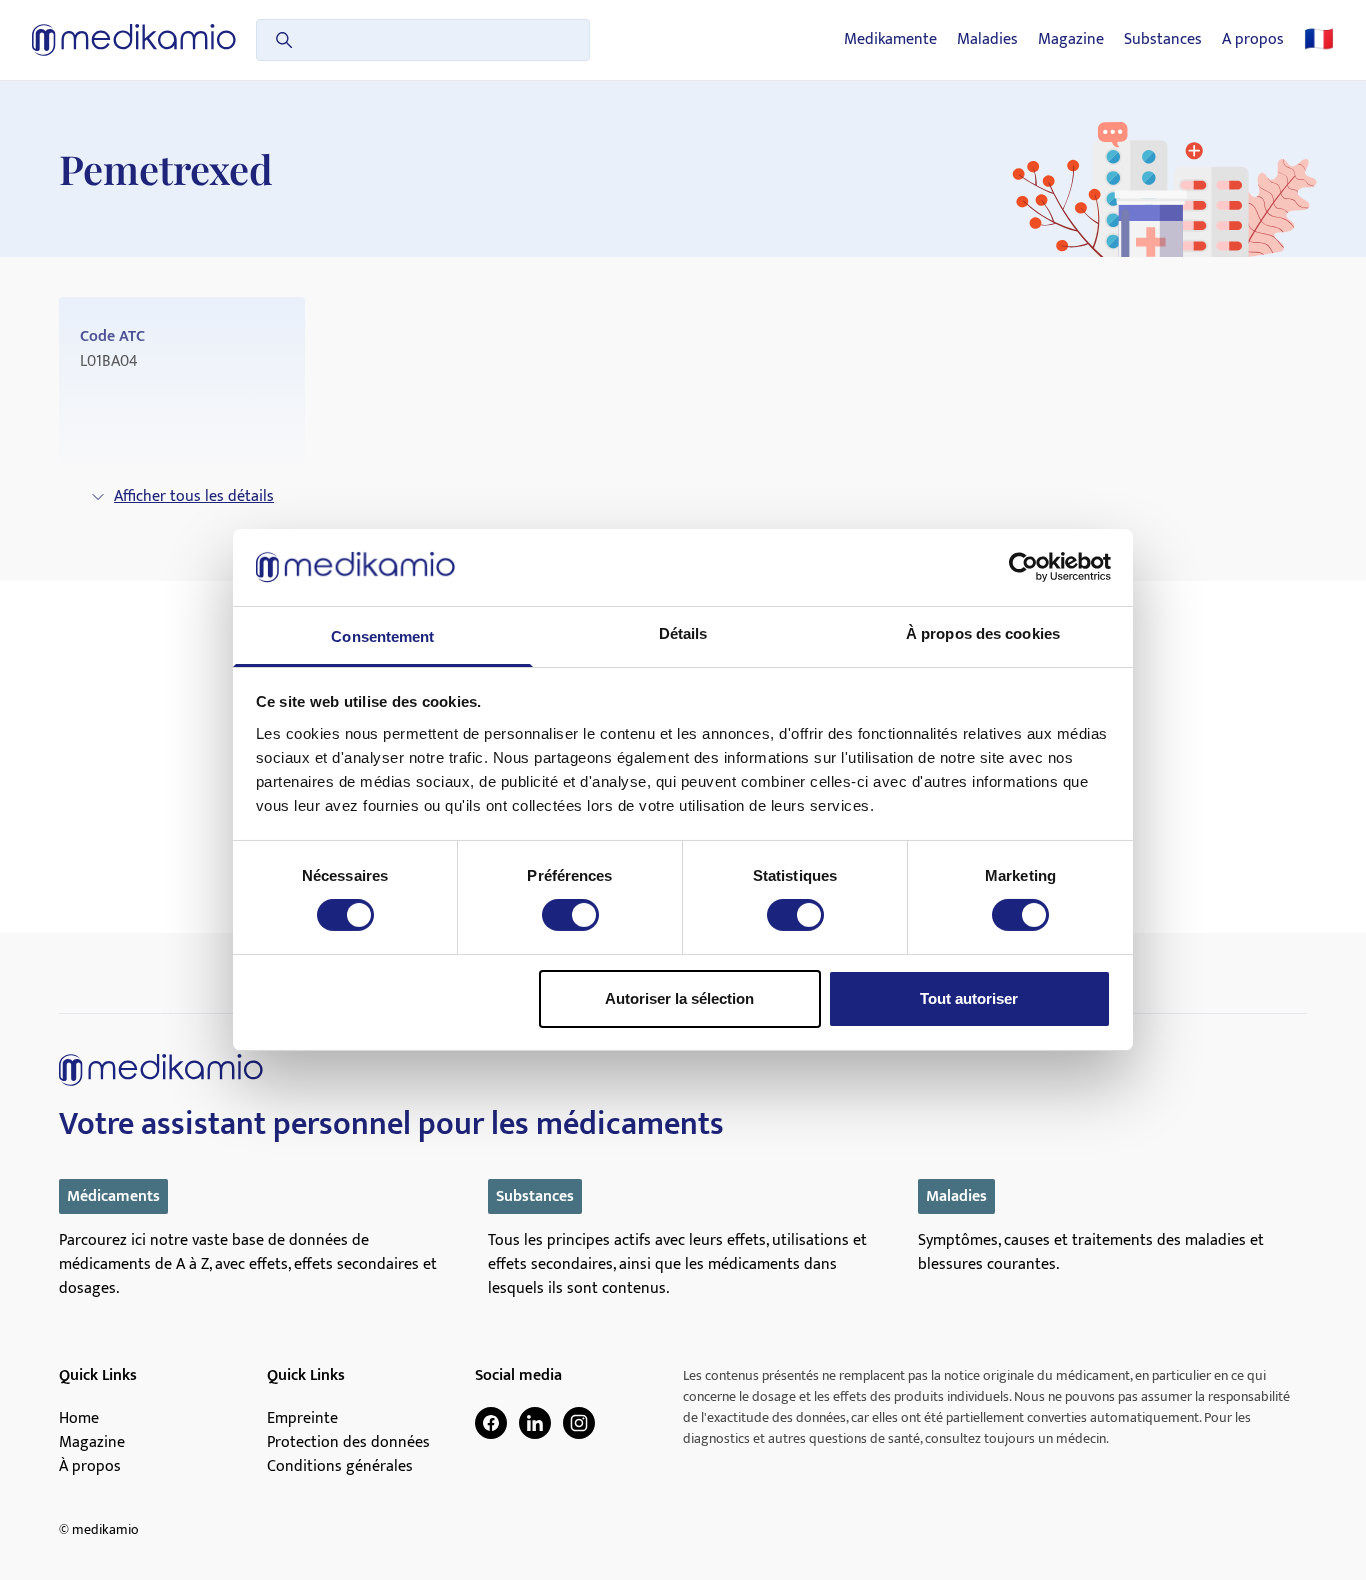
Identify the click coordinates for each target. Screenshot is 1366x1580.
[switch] (570, 915)
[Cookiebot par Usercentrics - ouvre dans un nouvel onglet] (1023, 567)
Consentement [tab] (382, 636)
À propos (90, 1467)
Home (79, 1419)
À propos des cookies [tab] (983, 633)
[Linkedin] (535, 1423)
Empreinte (302, 1419)
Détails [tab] (683, 633)
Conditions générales (340, 1467)
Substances (1163, 40)
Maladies (987, 40)
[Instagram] (579, 1423)
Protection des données (348, 1443)
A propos (1253, 40)
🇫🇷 (1319, 40)
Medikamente (890, 40)
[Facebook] (491, 1423)
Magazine (1071, 40)
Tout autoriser (969, 998)
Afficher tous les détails (194, 496)
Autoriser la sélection (679, 998)
